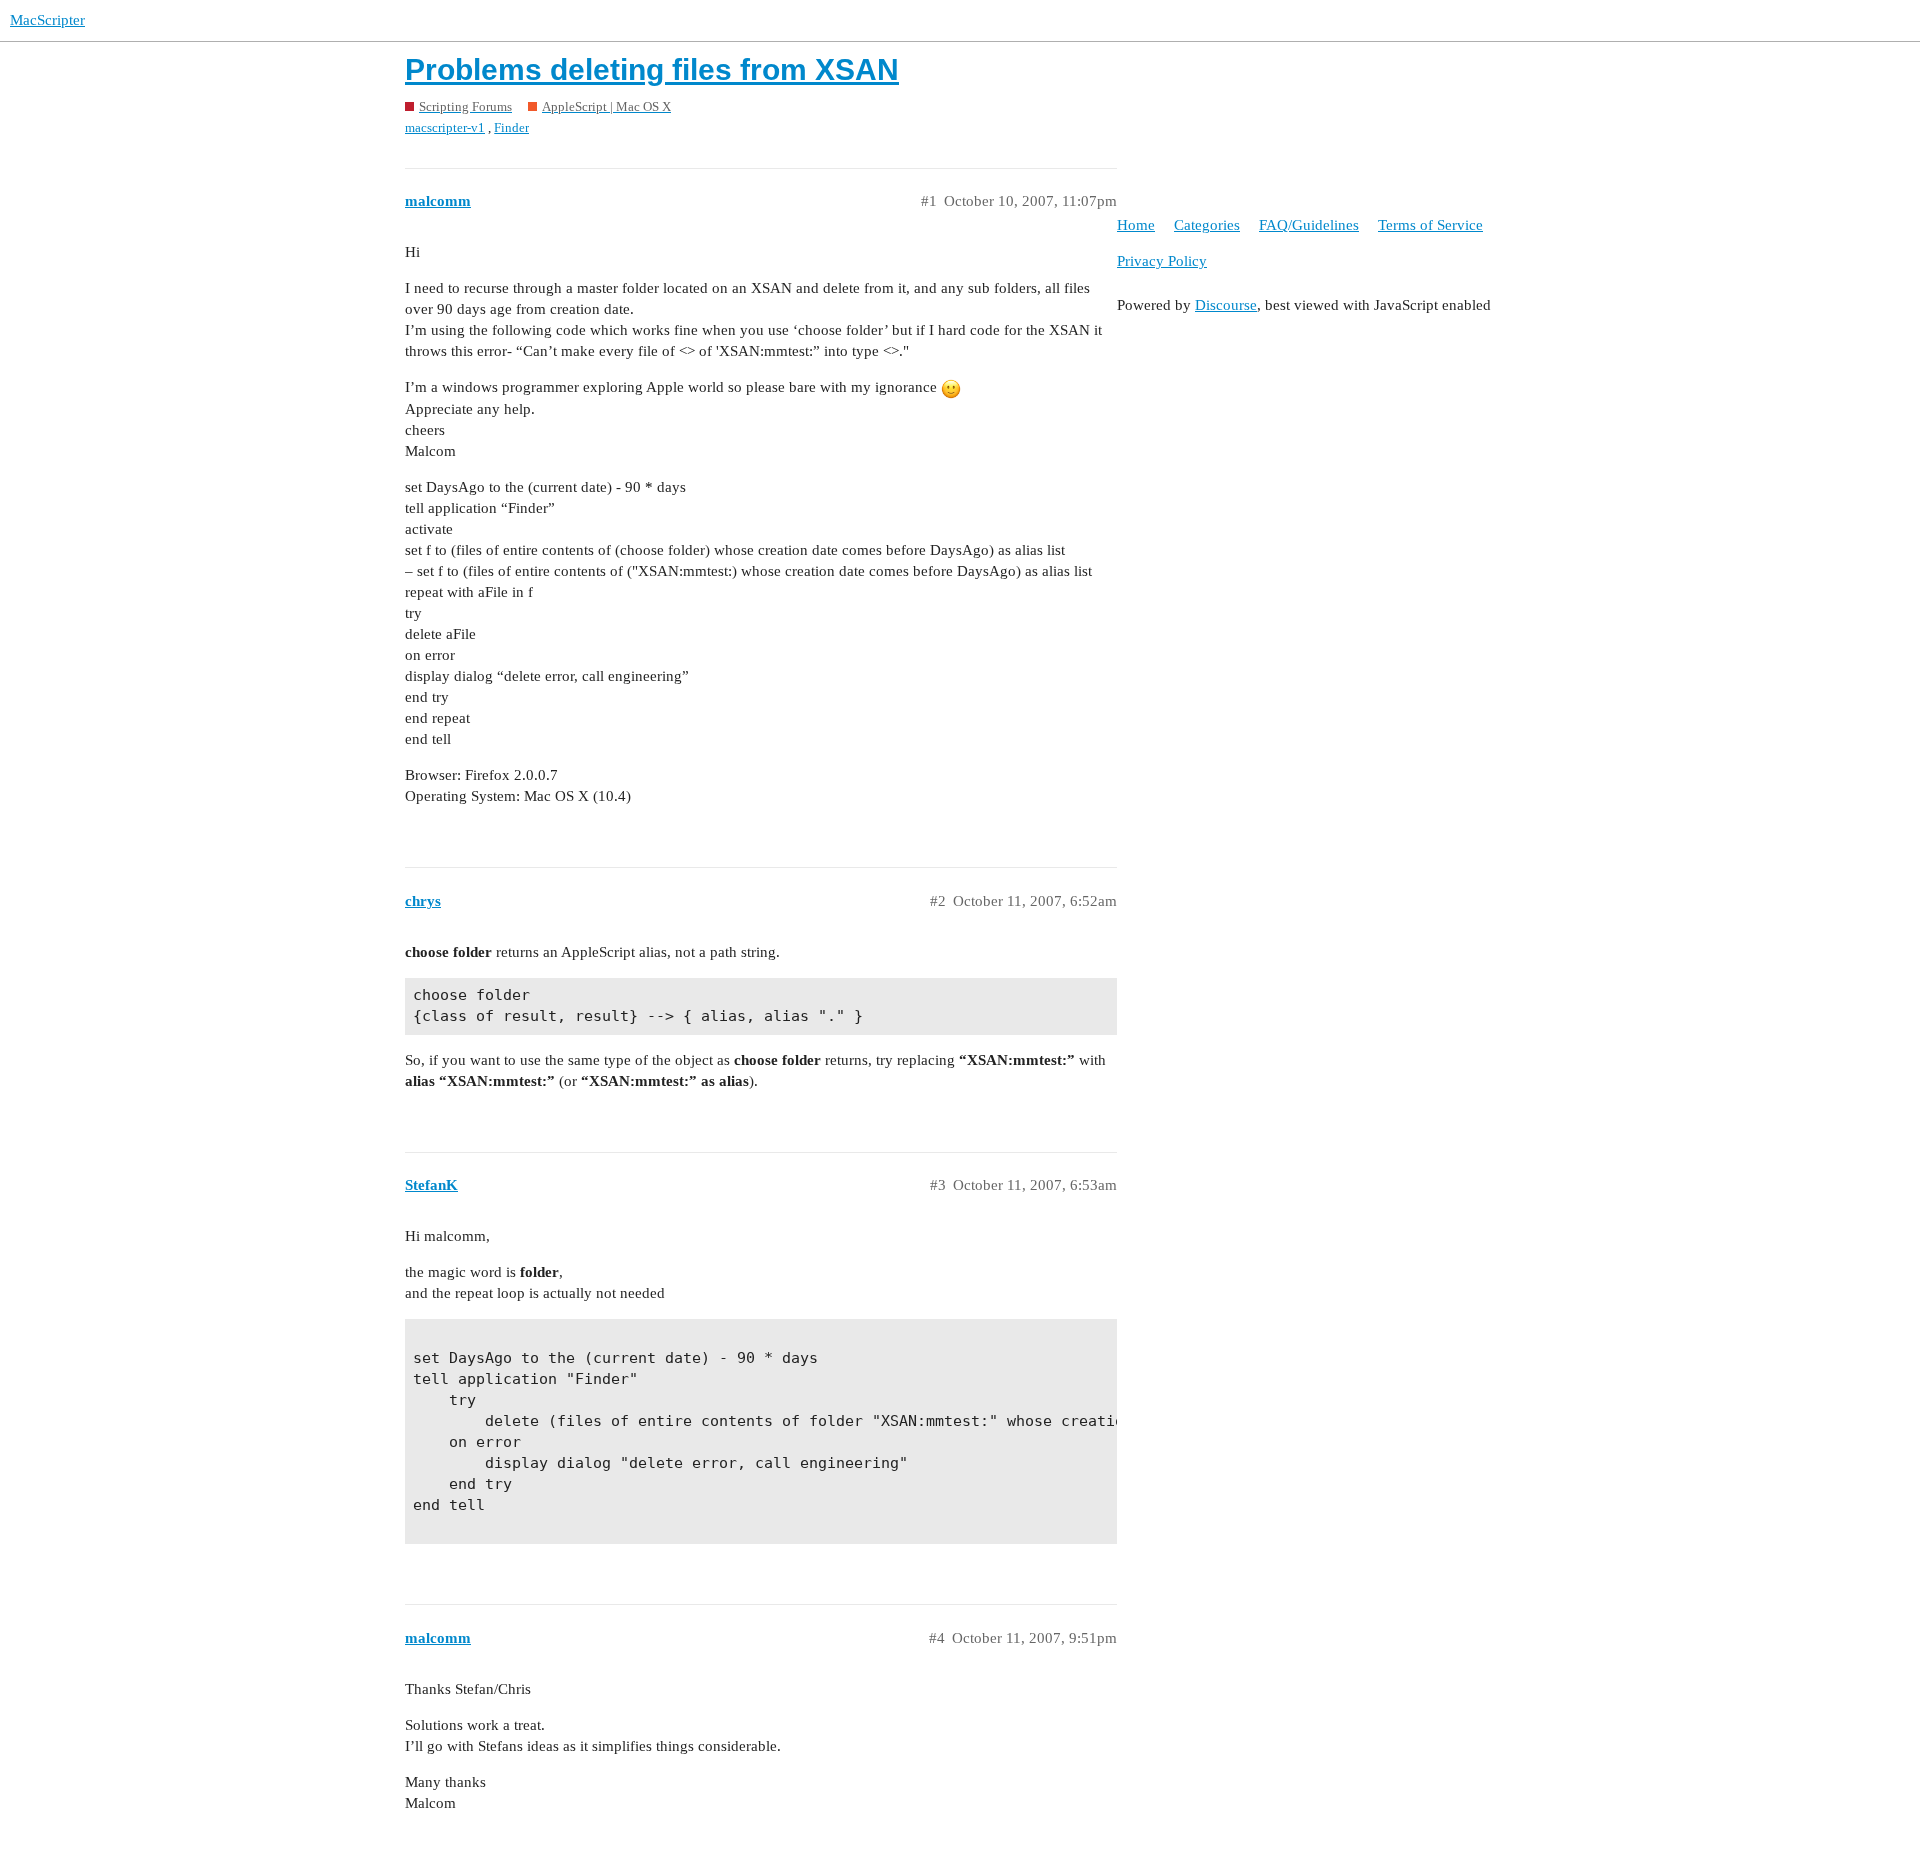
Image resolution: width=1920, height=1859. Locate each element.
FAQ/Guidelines (1309, 225)
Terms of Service (1430, 225)
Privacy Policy (1162, 261)
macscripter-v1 (445, 127)
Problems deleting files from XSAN (652, 69)
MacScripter (47, 20)
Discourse (1226, 305)
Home (1136, 225)
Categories (1207, 225)
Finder (511, 127)
